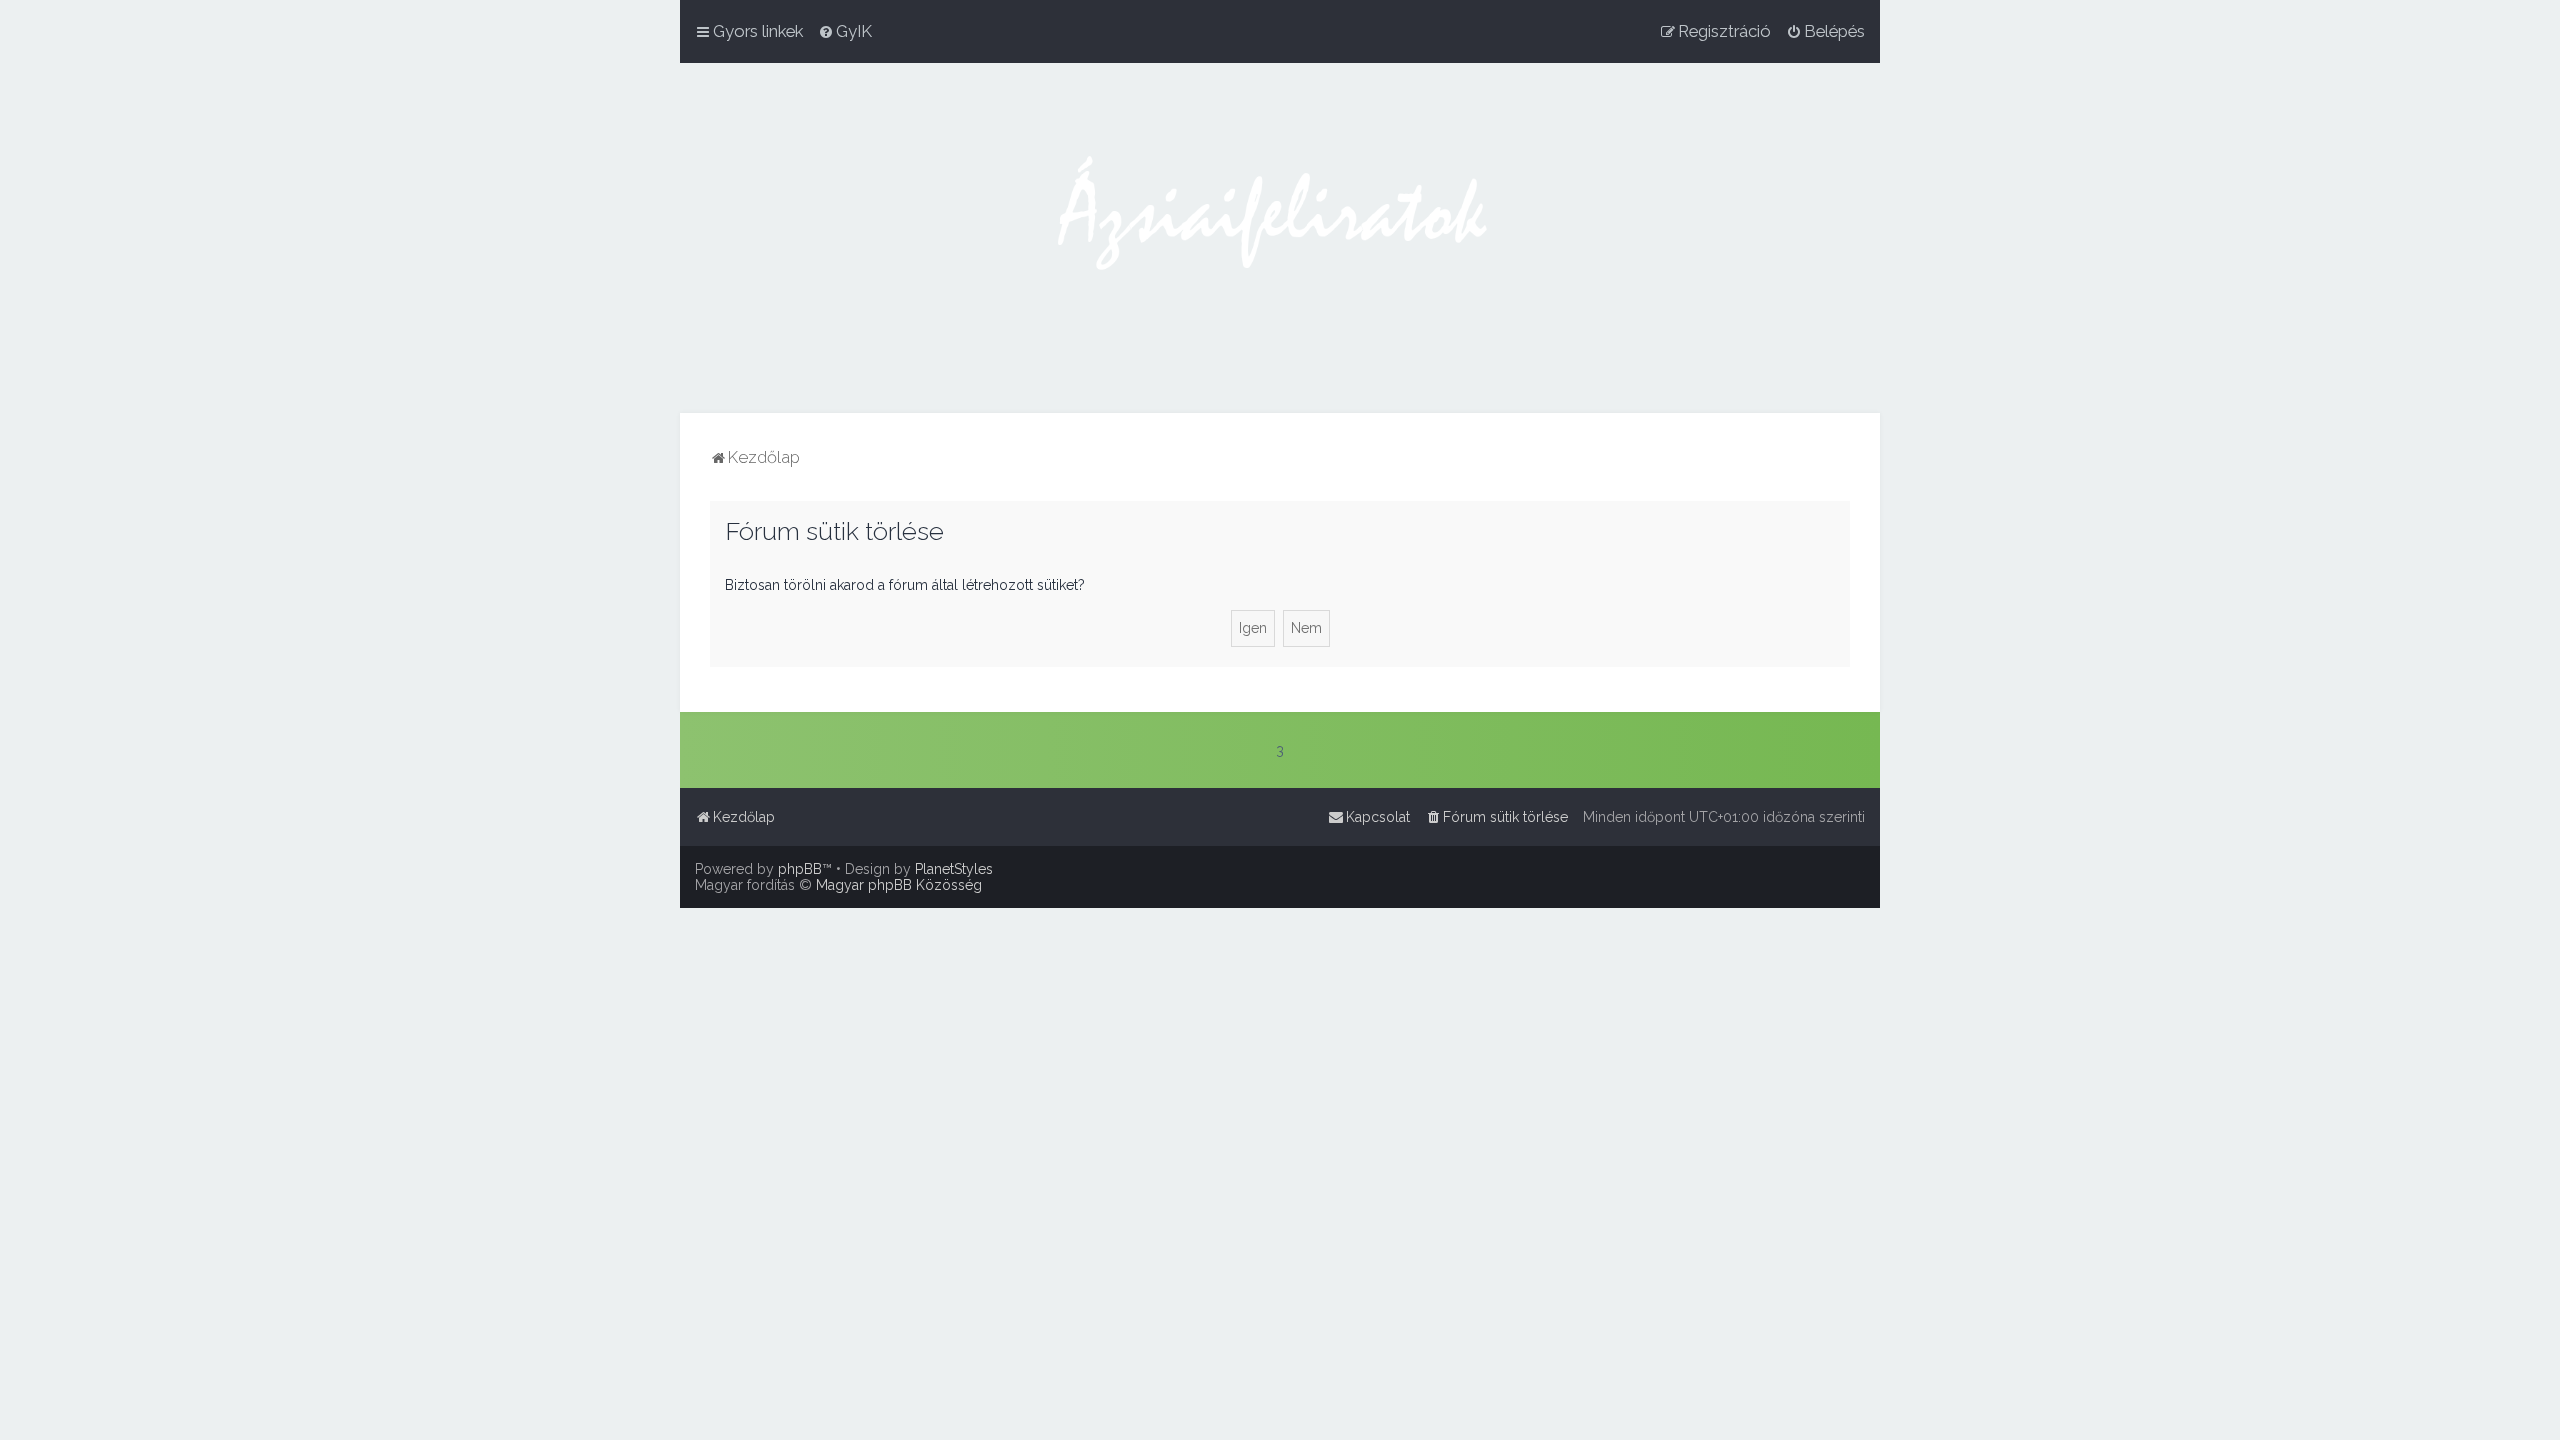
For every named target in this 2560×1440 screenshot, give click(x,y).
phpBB (800, 869)
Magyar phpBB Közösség (899, 885)
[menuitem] (845, 31)
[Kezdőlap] (1280, 238)
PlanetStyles (954, 869)
